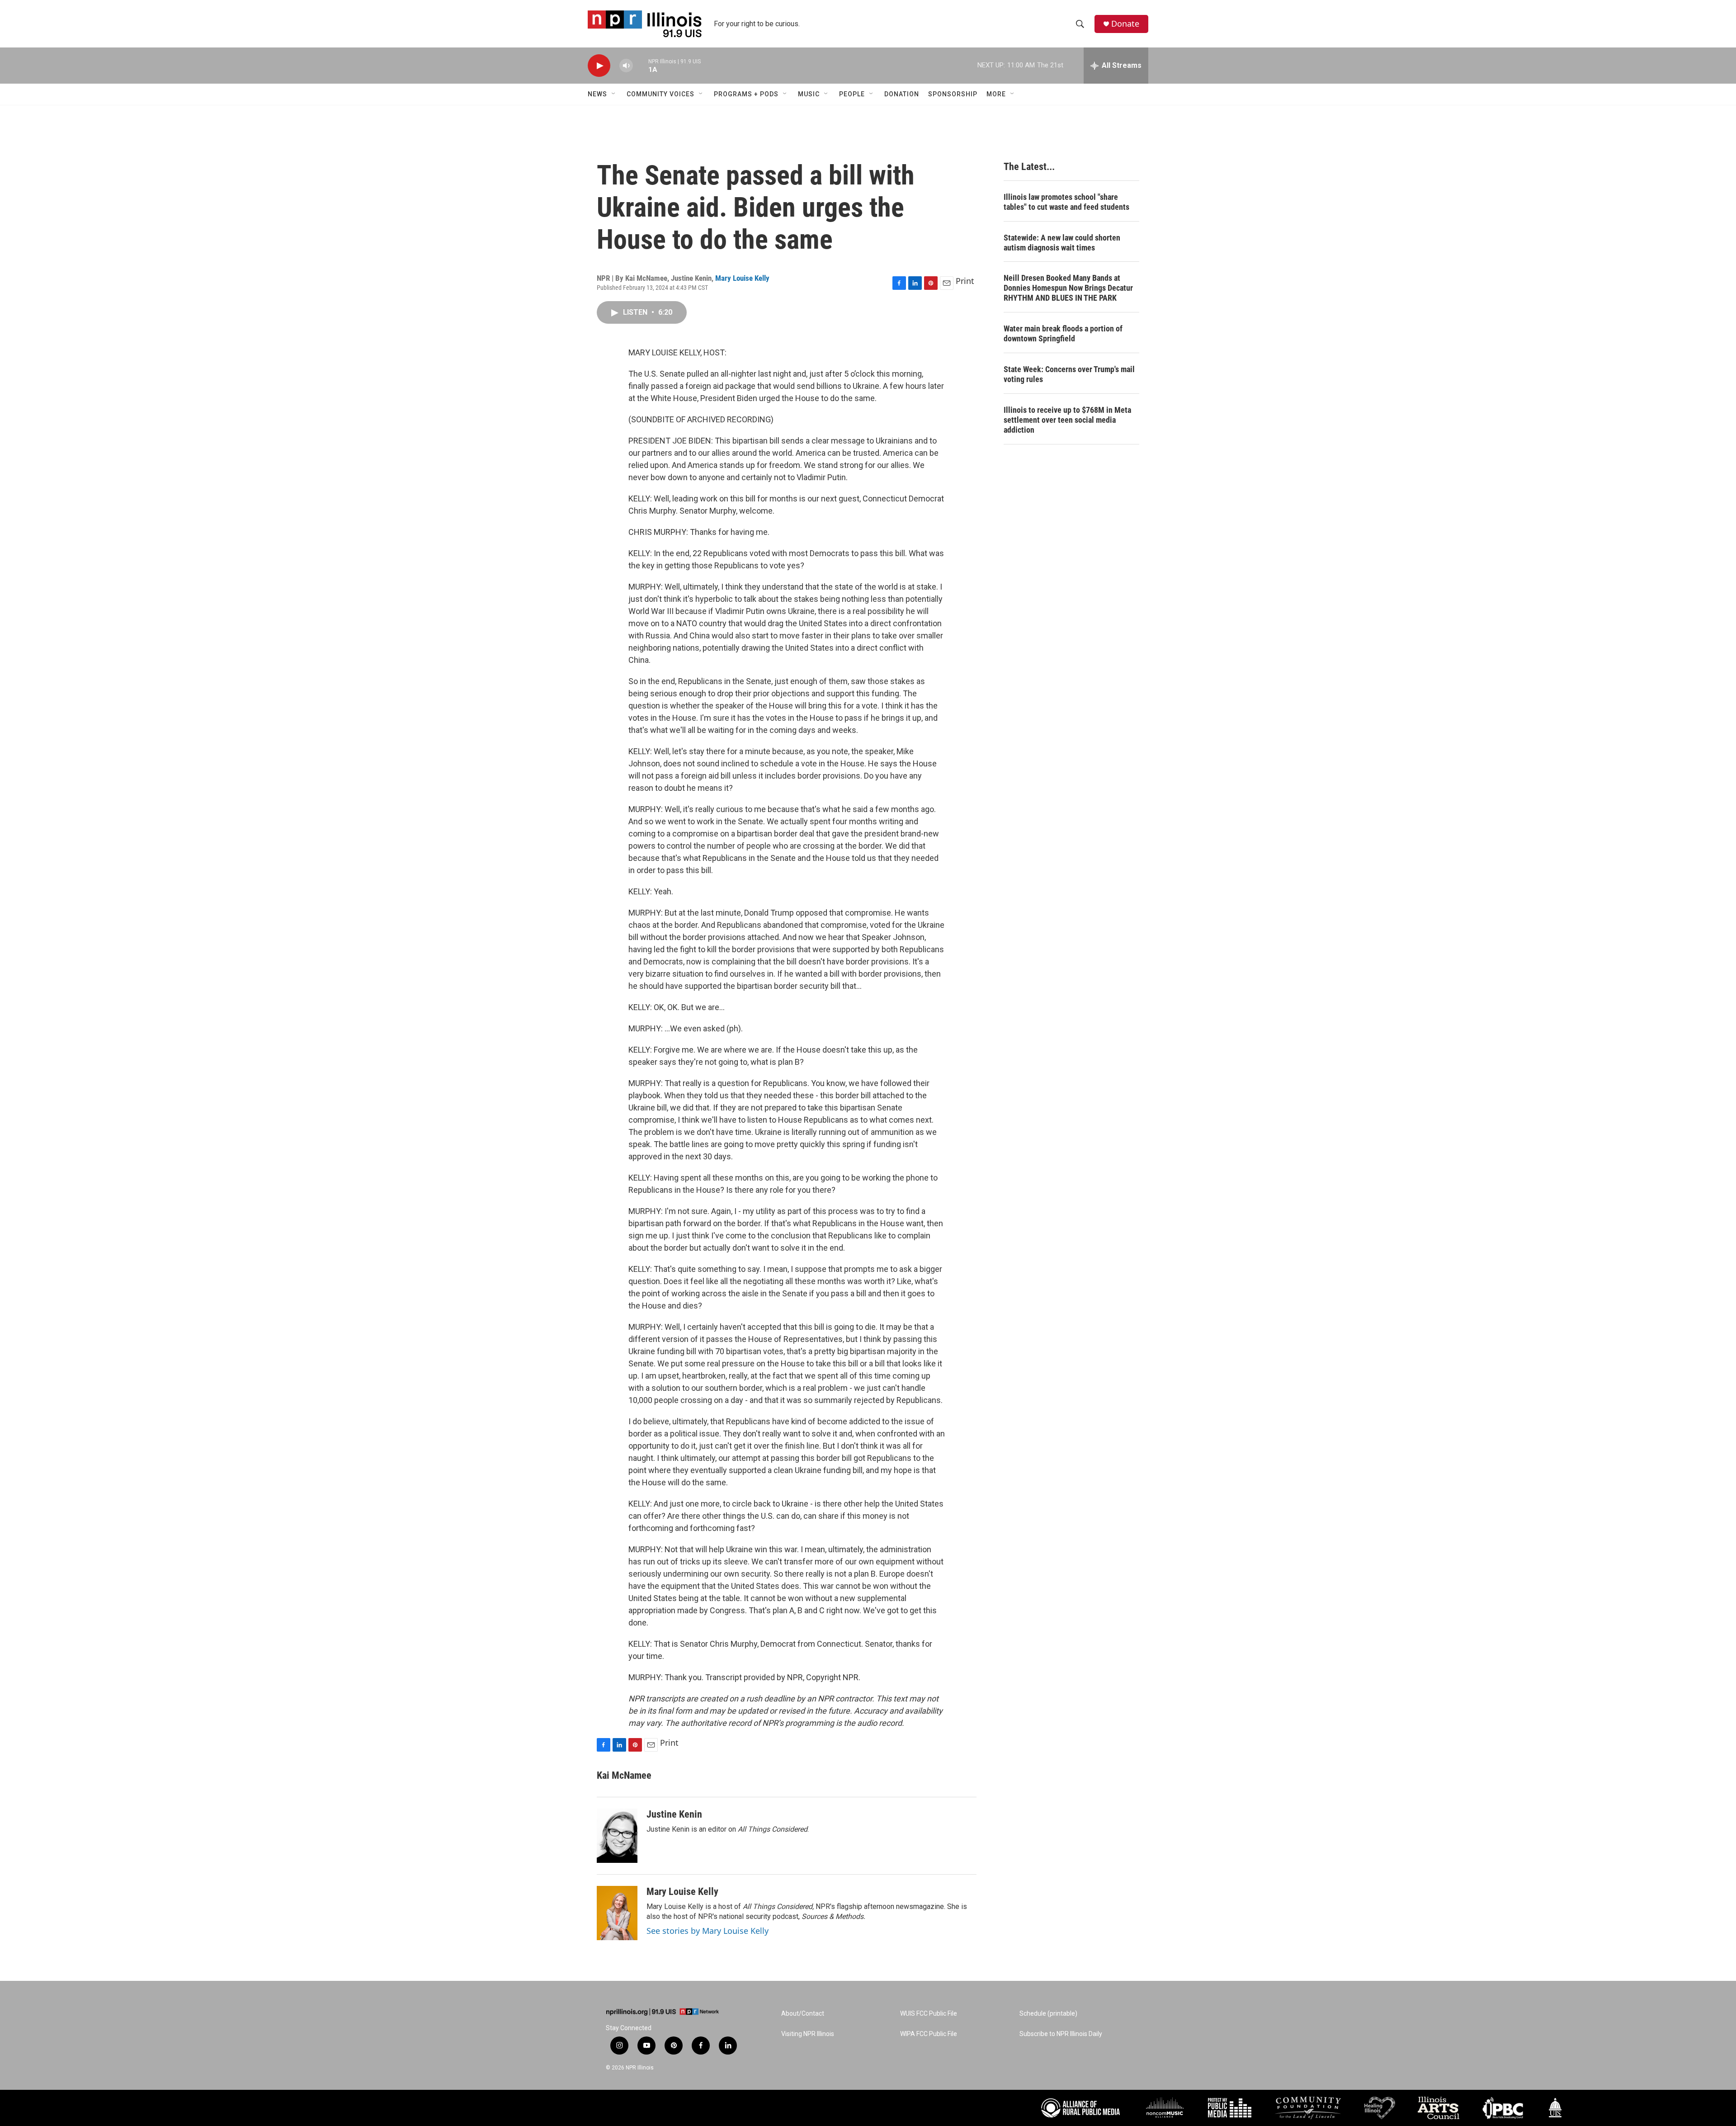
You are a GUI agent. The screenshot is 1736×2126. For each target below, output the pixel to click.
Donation (902, 94)
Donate (1125, 24)
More (996, 94)
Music (809, 94)
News (597, 94)
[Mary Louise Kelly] (617, 1913)
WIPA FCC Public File (929, 2034)
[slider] (641, 65)
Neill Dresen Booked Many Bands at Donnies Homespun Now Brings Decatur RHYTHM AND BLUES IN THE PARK (1068, 288)
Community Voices (660, 94)
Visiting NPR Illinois (808, 2034)
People (852, 94)
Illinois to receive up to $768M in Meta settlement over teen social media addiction (1067, 420)
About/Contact (803, 2014)
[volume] (626, 66)
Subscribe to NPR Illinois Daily (1061, 2034)
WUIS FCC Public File (929, 2014)
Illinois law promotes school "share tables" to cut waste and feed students (1066, 202)
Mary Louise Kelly (742, 278)
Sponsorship (953, 94)
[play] (599, 66)
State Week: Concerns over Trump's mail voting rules (1069, 374)
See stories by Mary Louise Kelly (708, 1931)
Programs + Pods (746, 94)
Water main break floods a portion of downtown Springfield (1063, 333)
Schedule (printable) (1048, 2014)
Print (965, 281)
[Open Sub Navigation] (614, 94)
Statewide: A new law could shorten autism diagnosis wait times (1062, 243)
